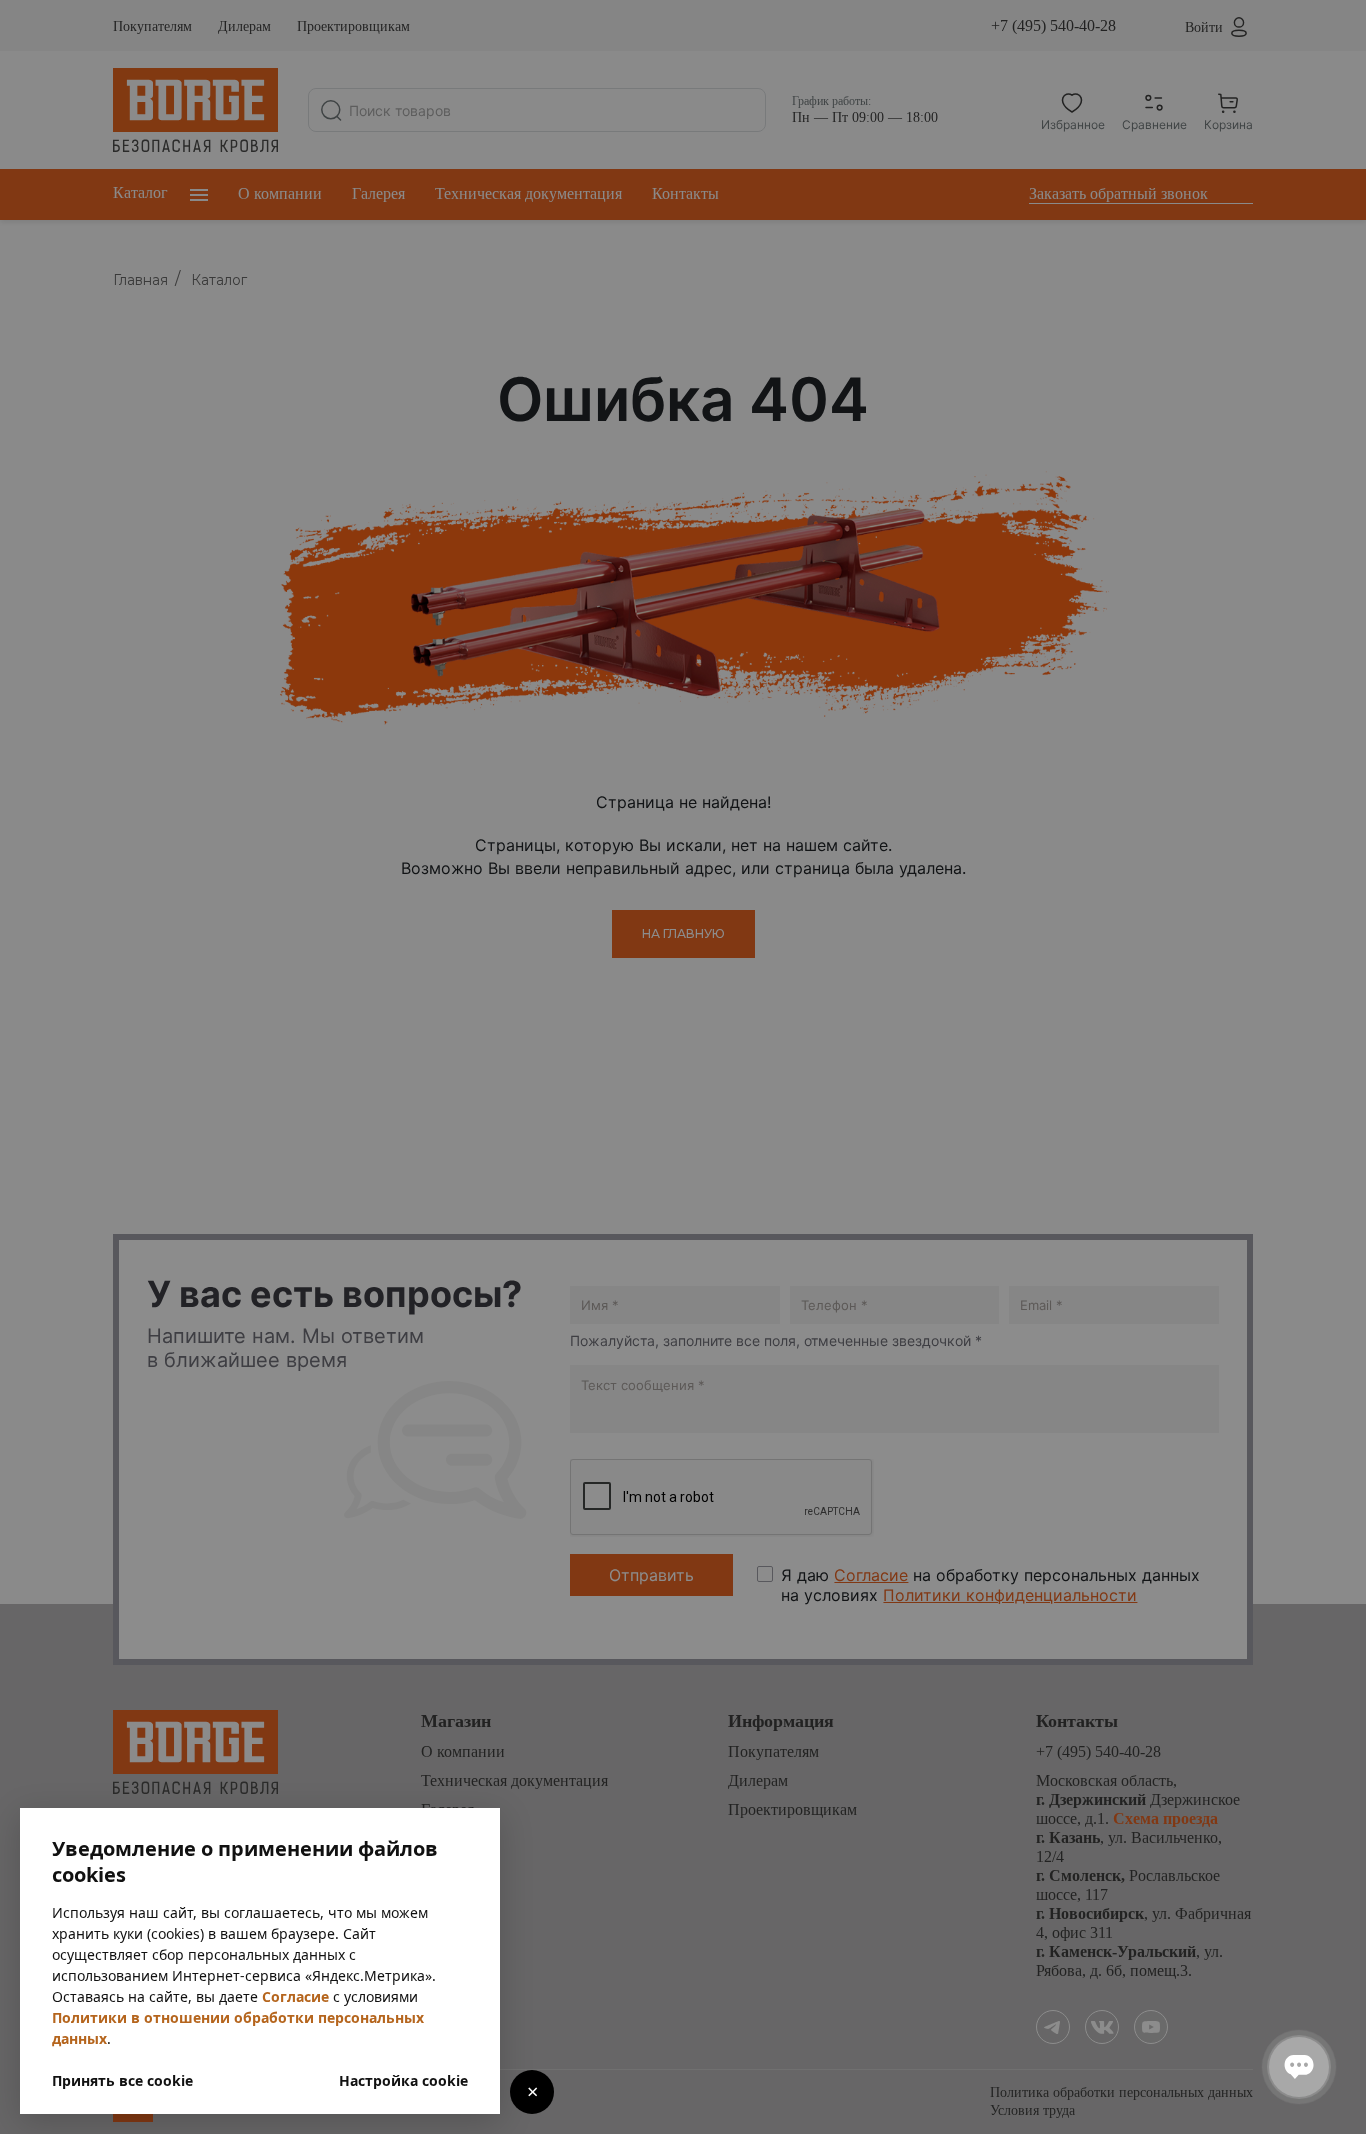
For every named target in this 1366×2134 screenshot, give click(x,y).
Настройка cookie (403, 2080)
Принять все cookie (122, 2080)
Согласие (295, 1996)
